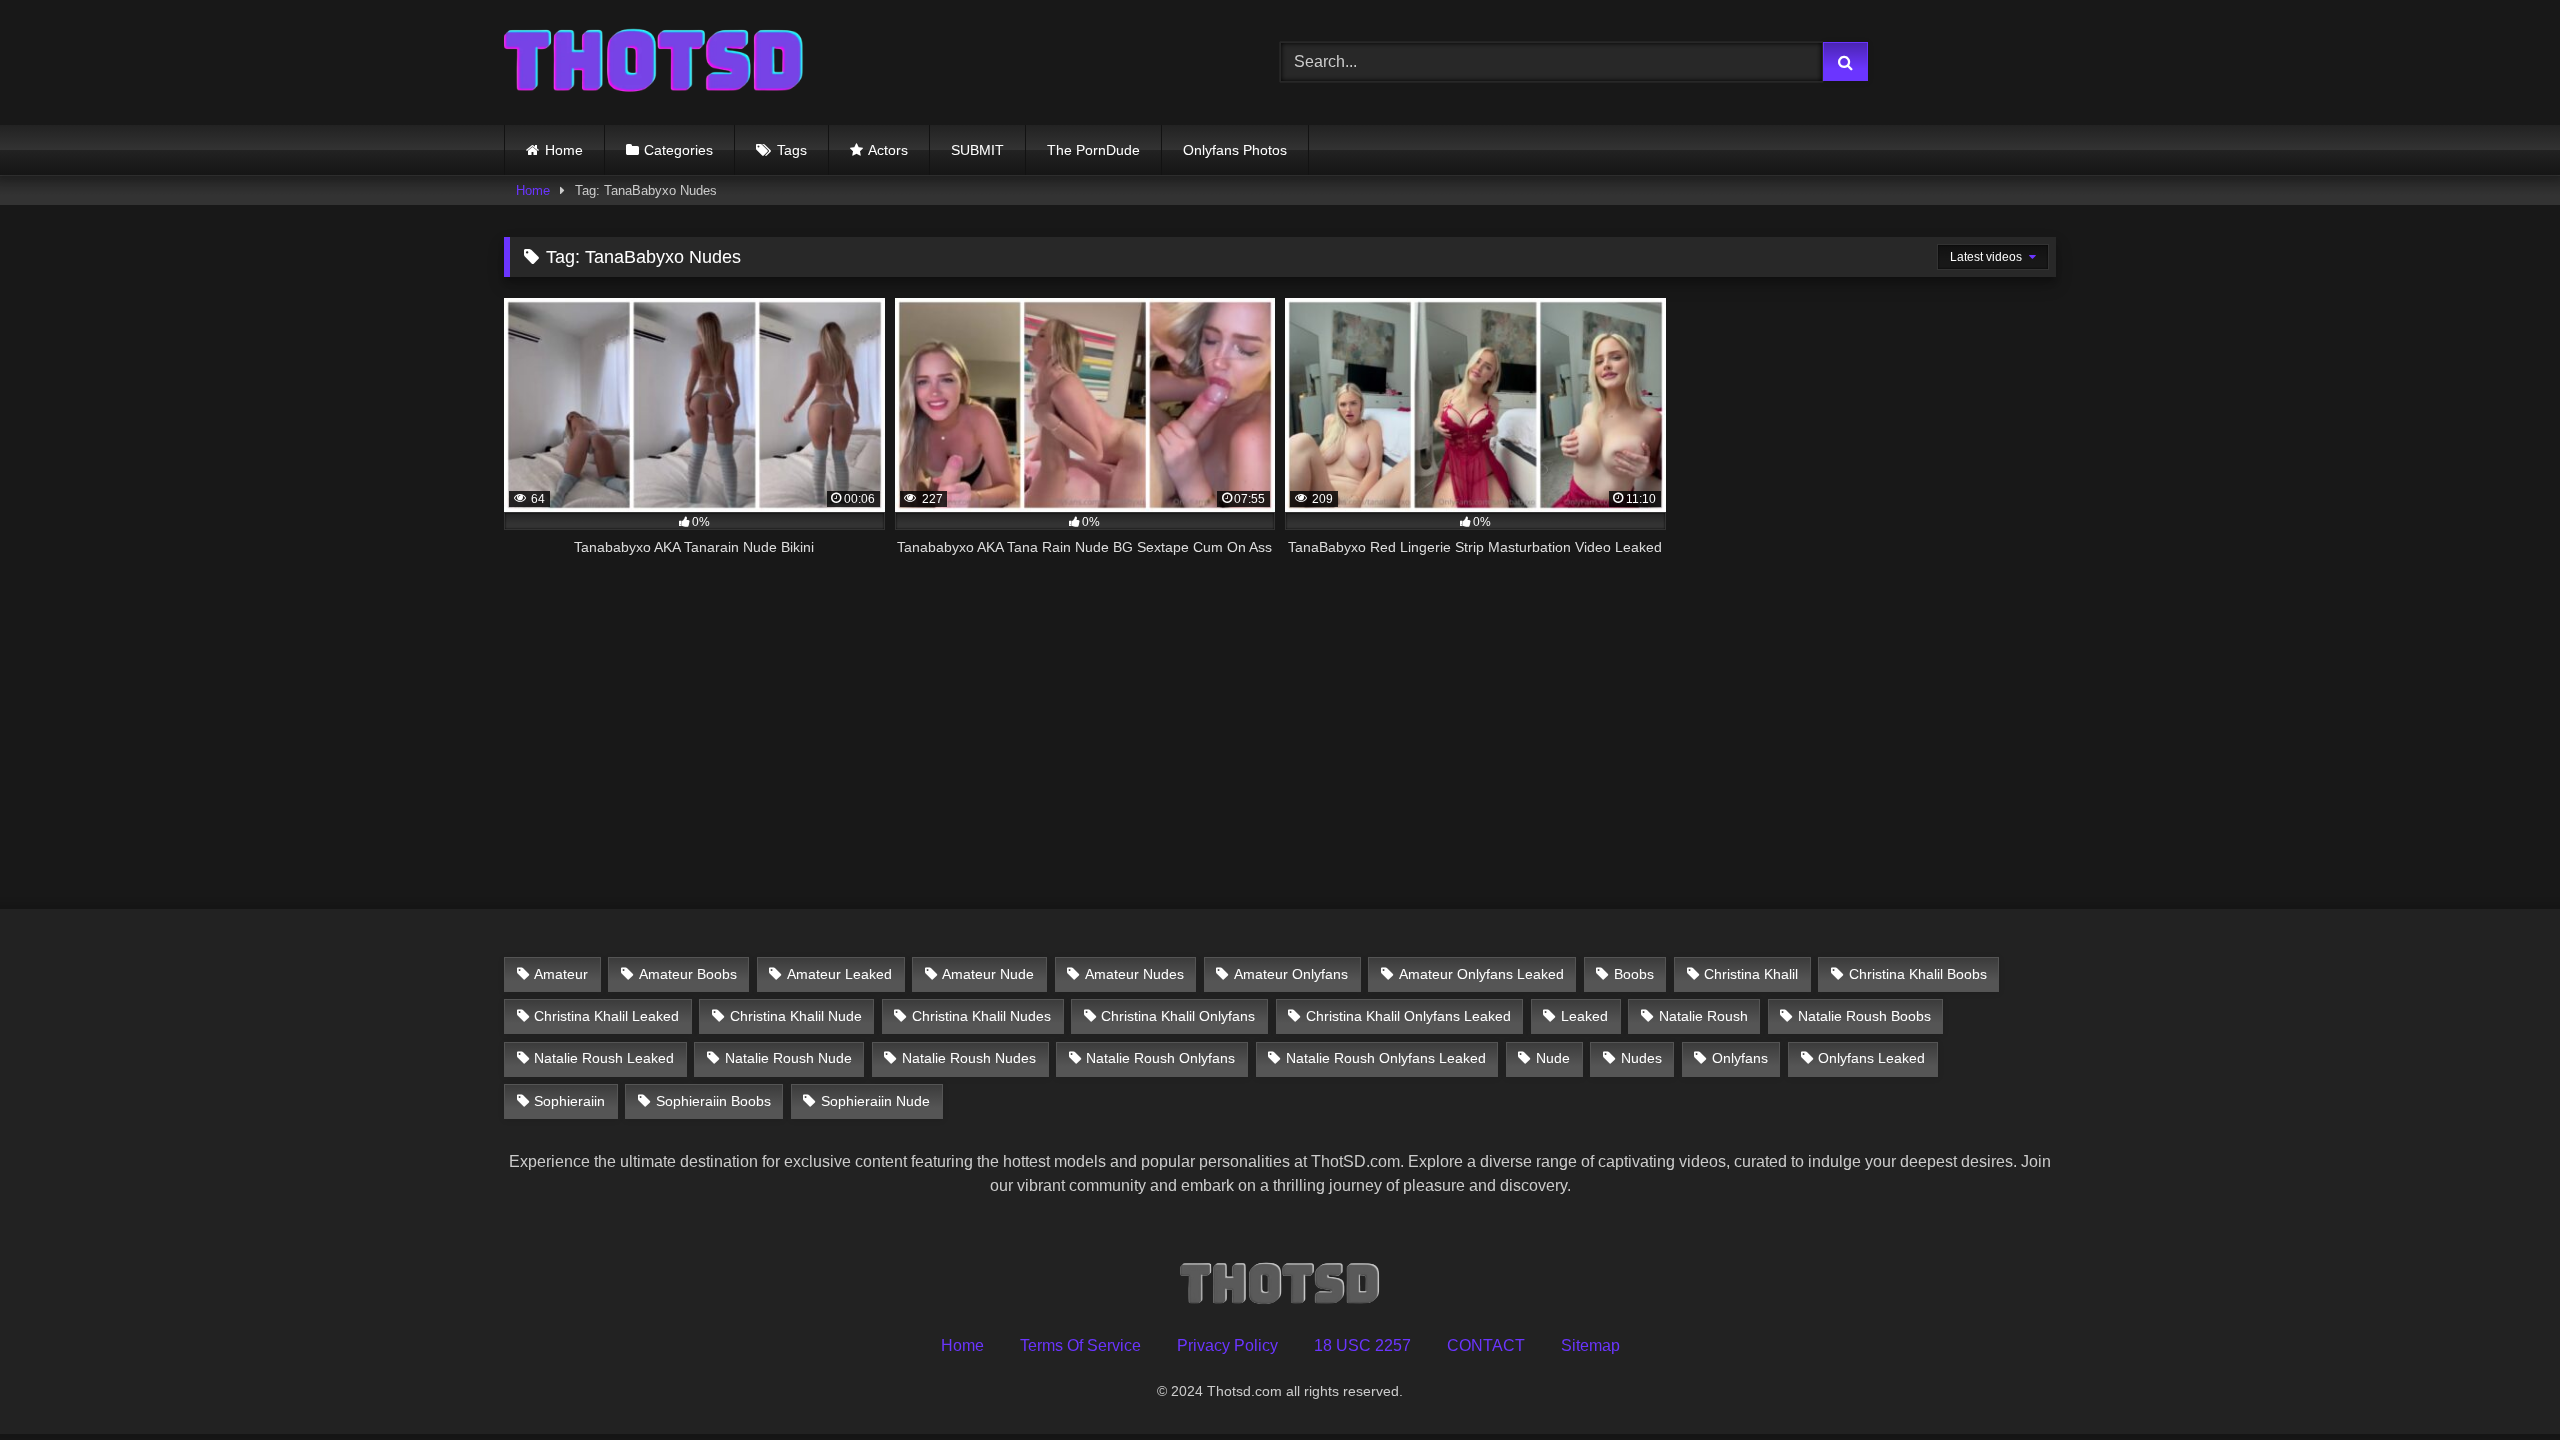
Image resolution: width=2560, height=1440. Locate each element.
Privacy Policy (1227, 1345)
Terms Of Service (1080, 1345)
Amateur (561, 974)
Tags (792, 150)
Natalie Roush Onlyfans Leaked (1386, 1058)
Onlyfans (1740, 1058)
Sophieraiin (569, 1101)
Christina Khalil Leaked (606, 1016)
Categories (678, 150)
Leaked (1584, 1016)
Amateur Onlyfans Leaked (1481, 974)
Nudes (1641, 1058)
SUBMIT (977, 150)
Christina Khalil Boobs (1918, 974)
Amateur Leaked (839, 974)
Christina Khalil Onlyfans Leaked (1408, 1016)
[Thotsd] (654, 62)
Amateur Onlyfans (1291, 974)
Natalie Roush (1703, 1016)
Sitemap (1590, 1345)
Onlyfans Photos (1235, 150)
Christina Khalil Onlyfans (1178, 1016)
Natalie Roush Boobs (1864, 1016)
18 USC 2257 (1362, 1345)
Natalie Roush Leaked (604, 1058)
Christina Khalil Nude (796, 1016)
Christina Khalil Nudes (981, 1016)
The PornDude (1093, 150)
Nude (1553, 1058)
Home (564, 150)
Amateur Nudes (1134, 974)
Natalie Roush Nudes (969, 1058)
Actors (888, 150)
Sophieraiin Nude (875, 1101)
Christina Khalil (1751, 974)
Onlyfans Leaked (1871, 1058)
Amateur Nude (988, 974)
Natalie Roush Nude (788, 1058)
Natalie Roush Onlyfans (1160, 1058)
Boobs (1634, 974)
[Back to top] (2498, 1380)
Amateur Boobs (688, 974)
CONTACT (1486, 1345)
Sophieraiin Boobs (713, 1101)
